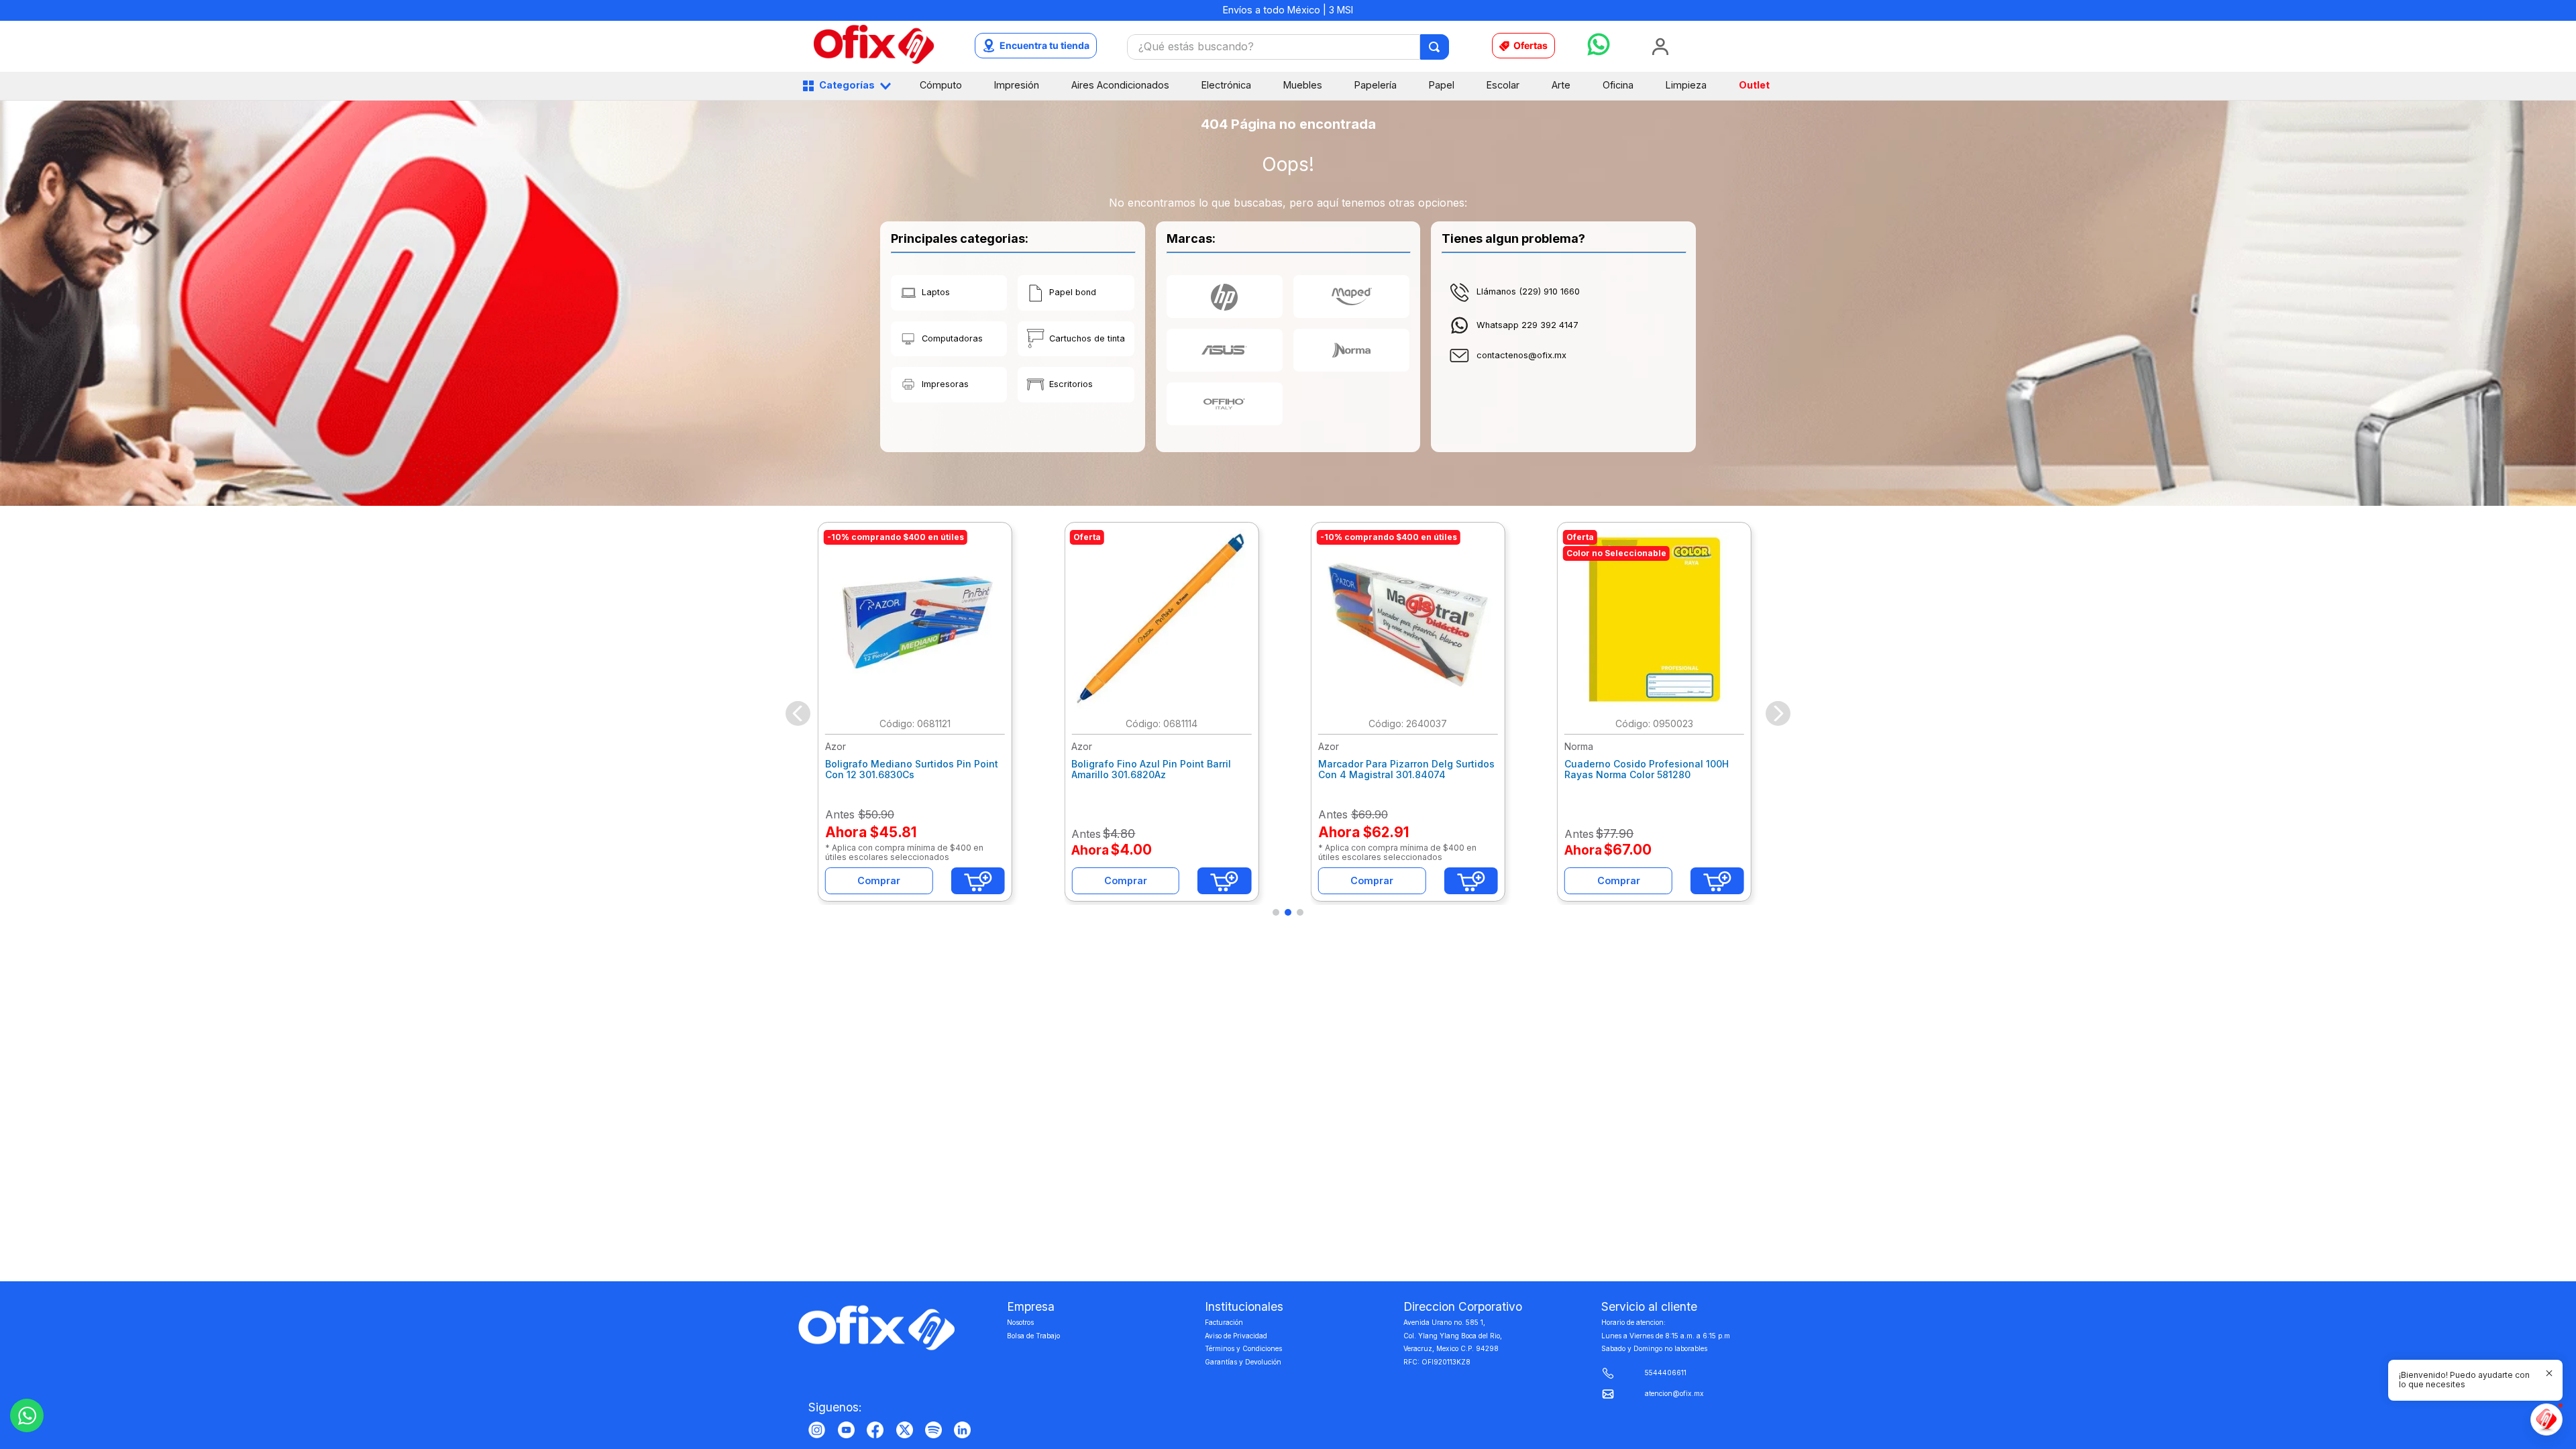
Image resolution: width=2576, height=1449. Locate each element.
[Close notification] (2549, 1373)
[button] (1276, 912)
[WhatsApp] (27, 1415)
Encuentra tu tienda (1044, 45)
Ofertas (1531, 45)
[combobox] (1288, 47)
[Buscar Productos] (1435, 47)
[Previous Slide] (798, 713)
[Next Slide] (1778, 713)
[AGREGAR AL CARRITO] (978, 881)
